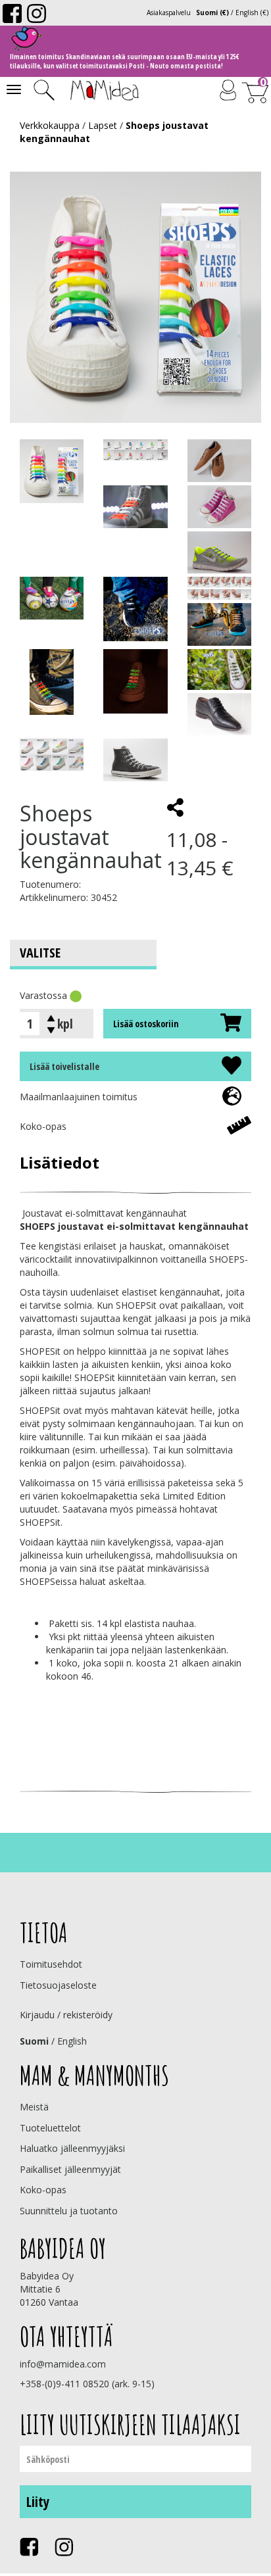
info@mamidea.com (63, 2364)
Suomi (34, 2041)
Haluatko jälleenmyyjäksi (72, 2148)
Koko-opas (43, 1126)
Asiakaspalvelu (169, 12)
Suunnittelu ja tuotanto (69, 2211)
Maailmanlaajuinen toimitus (79, 1097)
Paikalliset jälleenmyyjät (70, 2169)
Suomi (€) (212, 12)
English (72, 2041)
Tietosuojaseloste (58, 1985)
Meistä (34, 2107)
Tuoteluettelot (50, 2128)
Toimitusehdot (51, 1964)
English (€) (252, 12)
